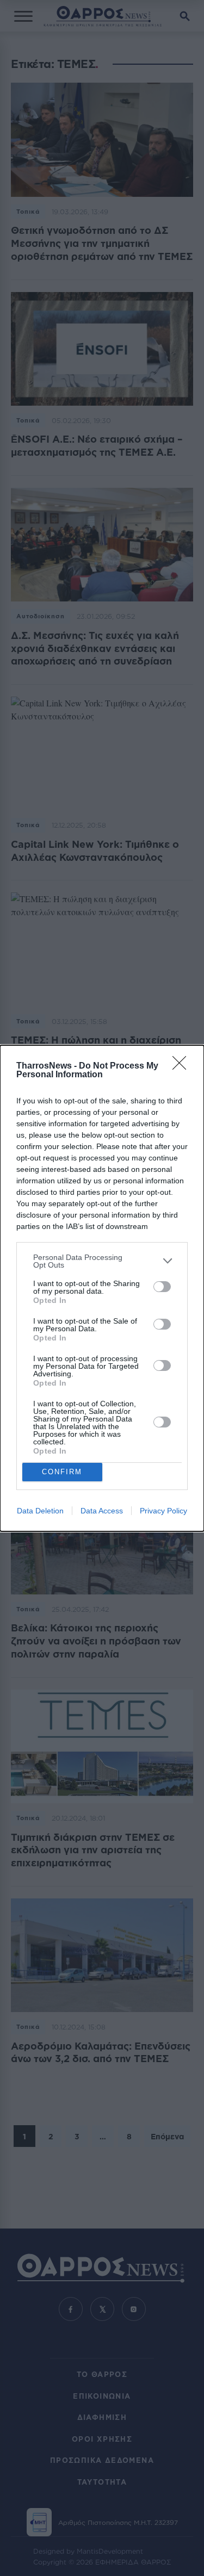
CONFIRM (62, 1472)
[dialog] (102, 1288)
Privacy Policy (163, 1511)
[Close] (183, 1066)
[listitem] (102, 1261)
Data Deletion (40, 1511)
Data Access (102, 1511)
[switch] (162, 1287)
